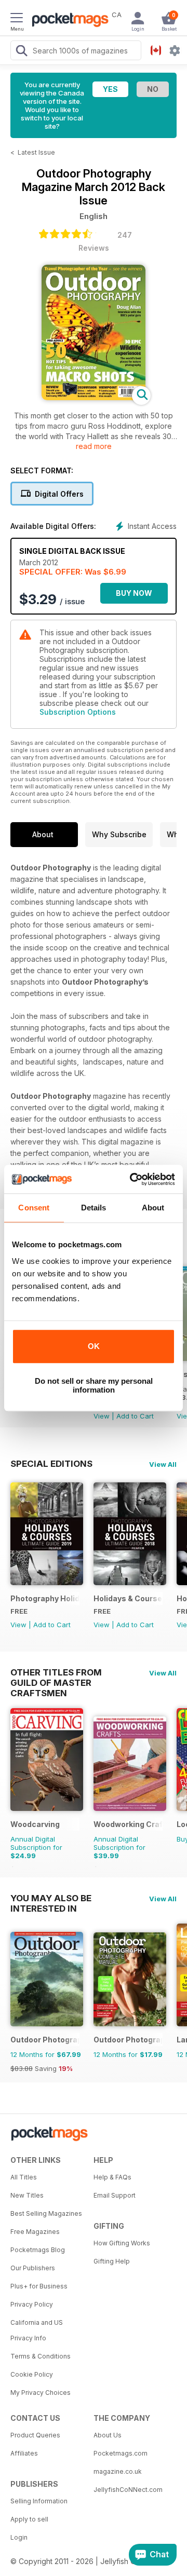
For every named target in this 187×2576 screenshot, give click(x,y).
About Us (108, 2435)
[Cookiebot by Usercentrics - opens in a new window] (132, 1179)
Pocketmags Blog (38, 2250)
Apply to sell (29, 2519)
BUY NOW (134, 593)
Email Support (115, 2195)
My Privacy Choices (41, 2393)
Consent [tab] (34, 1208)
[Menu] (17, 19)
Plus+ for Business (39, 2286)
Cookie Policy (32, 2374)
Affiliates (24, 2453)
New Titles (27, 2195)
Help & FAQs (112, 2177)
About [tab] (153, 1208)
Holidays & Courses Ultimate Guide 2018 (128, 1598)
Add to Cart (135, 1416)
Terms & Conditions (41, 2356)
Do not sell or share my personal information (94, 1385)
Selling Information (39, 2501)
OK (94, 1346)
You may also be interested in (51, 1898)
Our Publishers (33, 2268)
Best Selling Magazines (46, 2213)
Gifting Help (112, 2261)
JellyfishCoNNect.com (128, 2490)
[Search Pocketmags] (21, 52)
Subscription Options (78, 712)
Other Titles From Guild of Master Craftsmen (56, 1672)
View (102, 1416)
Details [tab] (94, 1208)
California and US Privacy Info (37, 2330)
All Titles (24, 2177)
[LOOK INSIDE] (94, 397)
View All (163, 1464)
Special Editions (51, 1464)
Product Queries (35, 2435)
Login (19, 2537)
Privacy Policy (32, 2304)
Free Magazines (35, 2232)
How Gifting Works (122, 2243)
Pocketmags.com (121, 2453)
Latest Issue (36, 152)
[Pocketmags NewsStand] (68, 21)
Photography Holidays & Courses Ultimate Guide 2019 (45, 1598)
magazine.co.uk (118, 2471)
